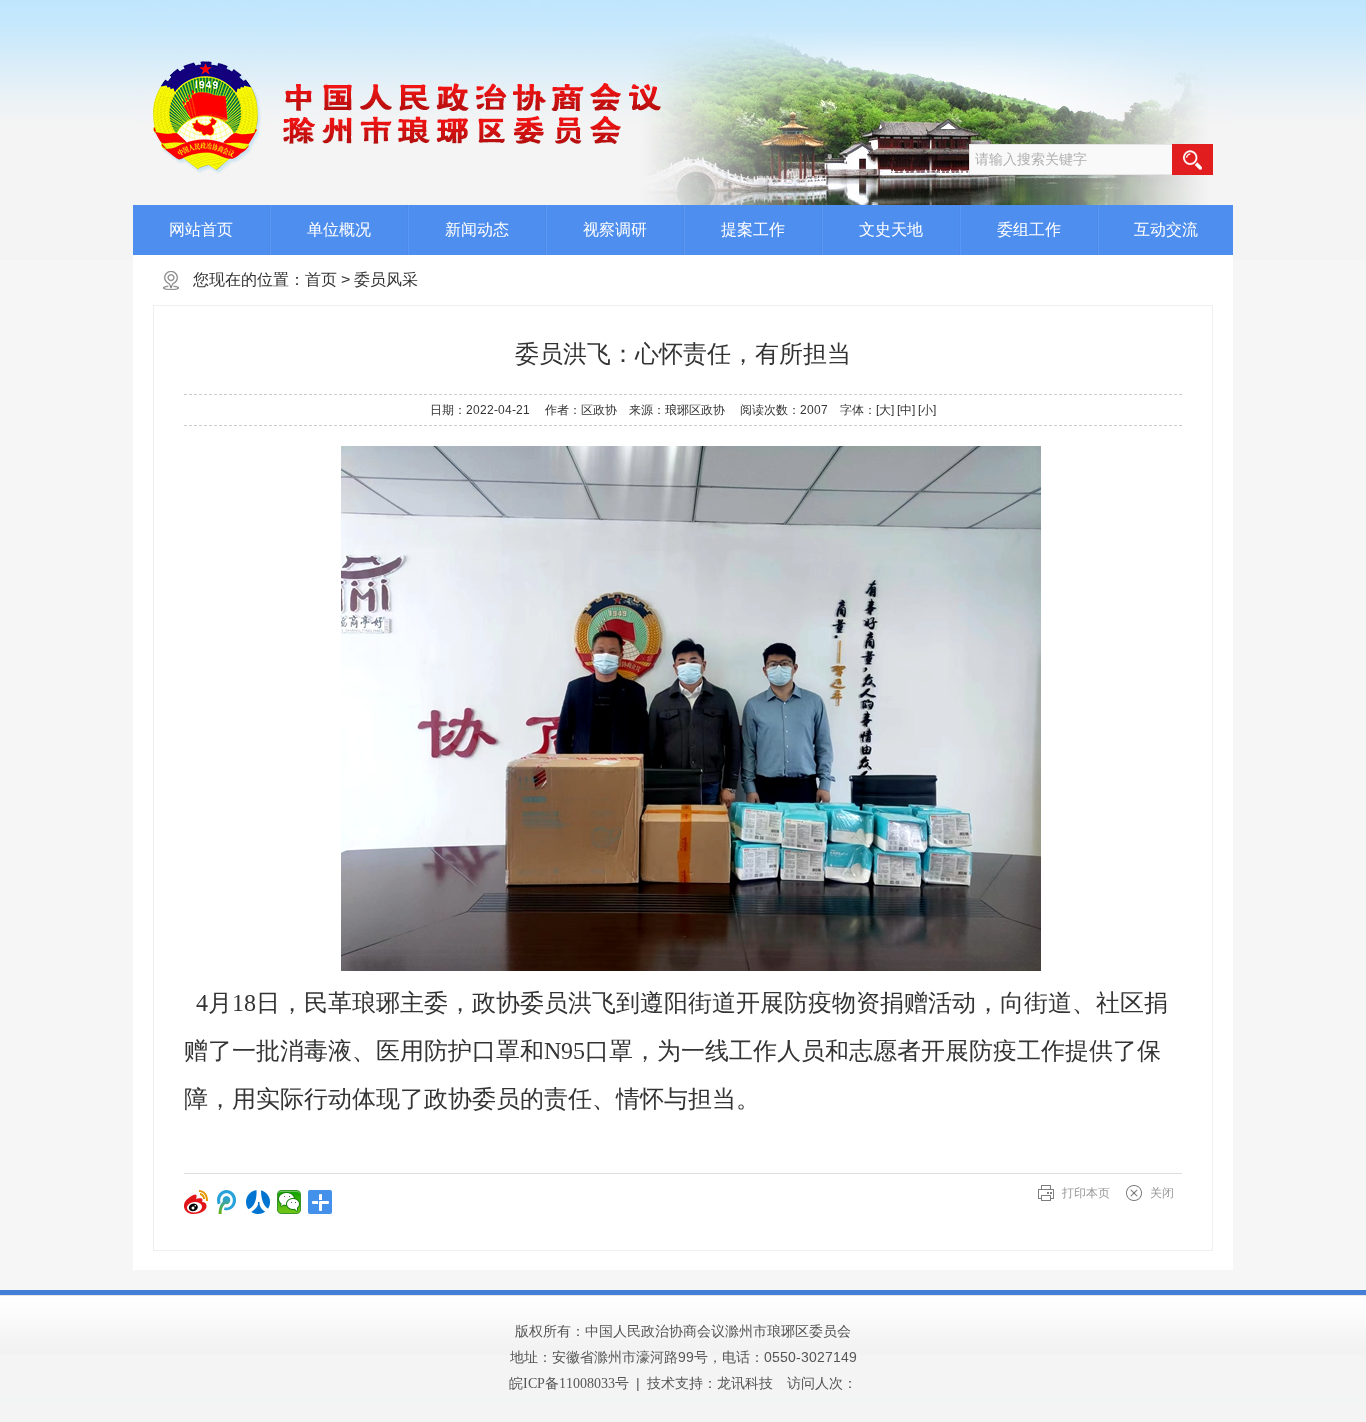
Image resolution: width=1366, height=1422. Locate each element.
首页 (321, 279)
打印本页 (1086, 1193)
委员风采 (386, 279)
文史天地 (891, 229)
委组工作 (1029, 229)
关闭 (1162, 1193)
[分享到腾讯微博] (227, 1202)
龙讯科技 (745, 1383)
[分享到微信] (289, 1202)
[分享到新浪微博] (196, 1202)
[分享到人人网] (258, 1202)
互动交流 (1166, 229)
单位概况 (339, 229)
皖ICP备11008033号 (569, 1383)
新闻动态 (477, 229)
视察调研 (615, 229)
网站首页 (201, 229)
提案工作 (753, 229)
